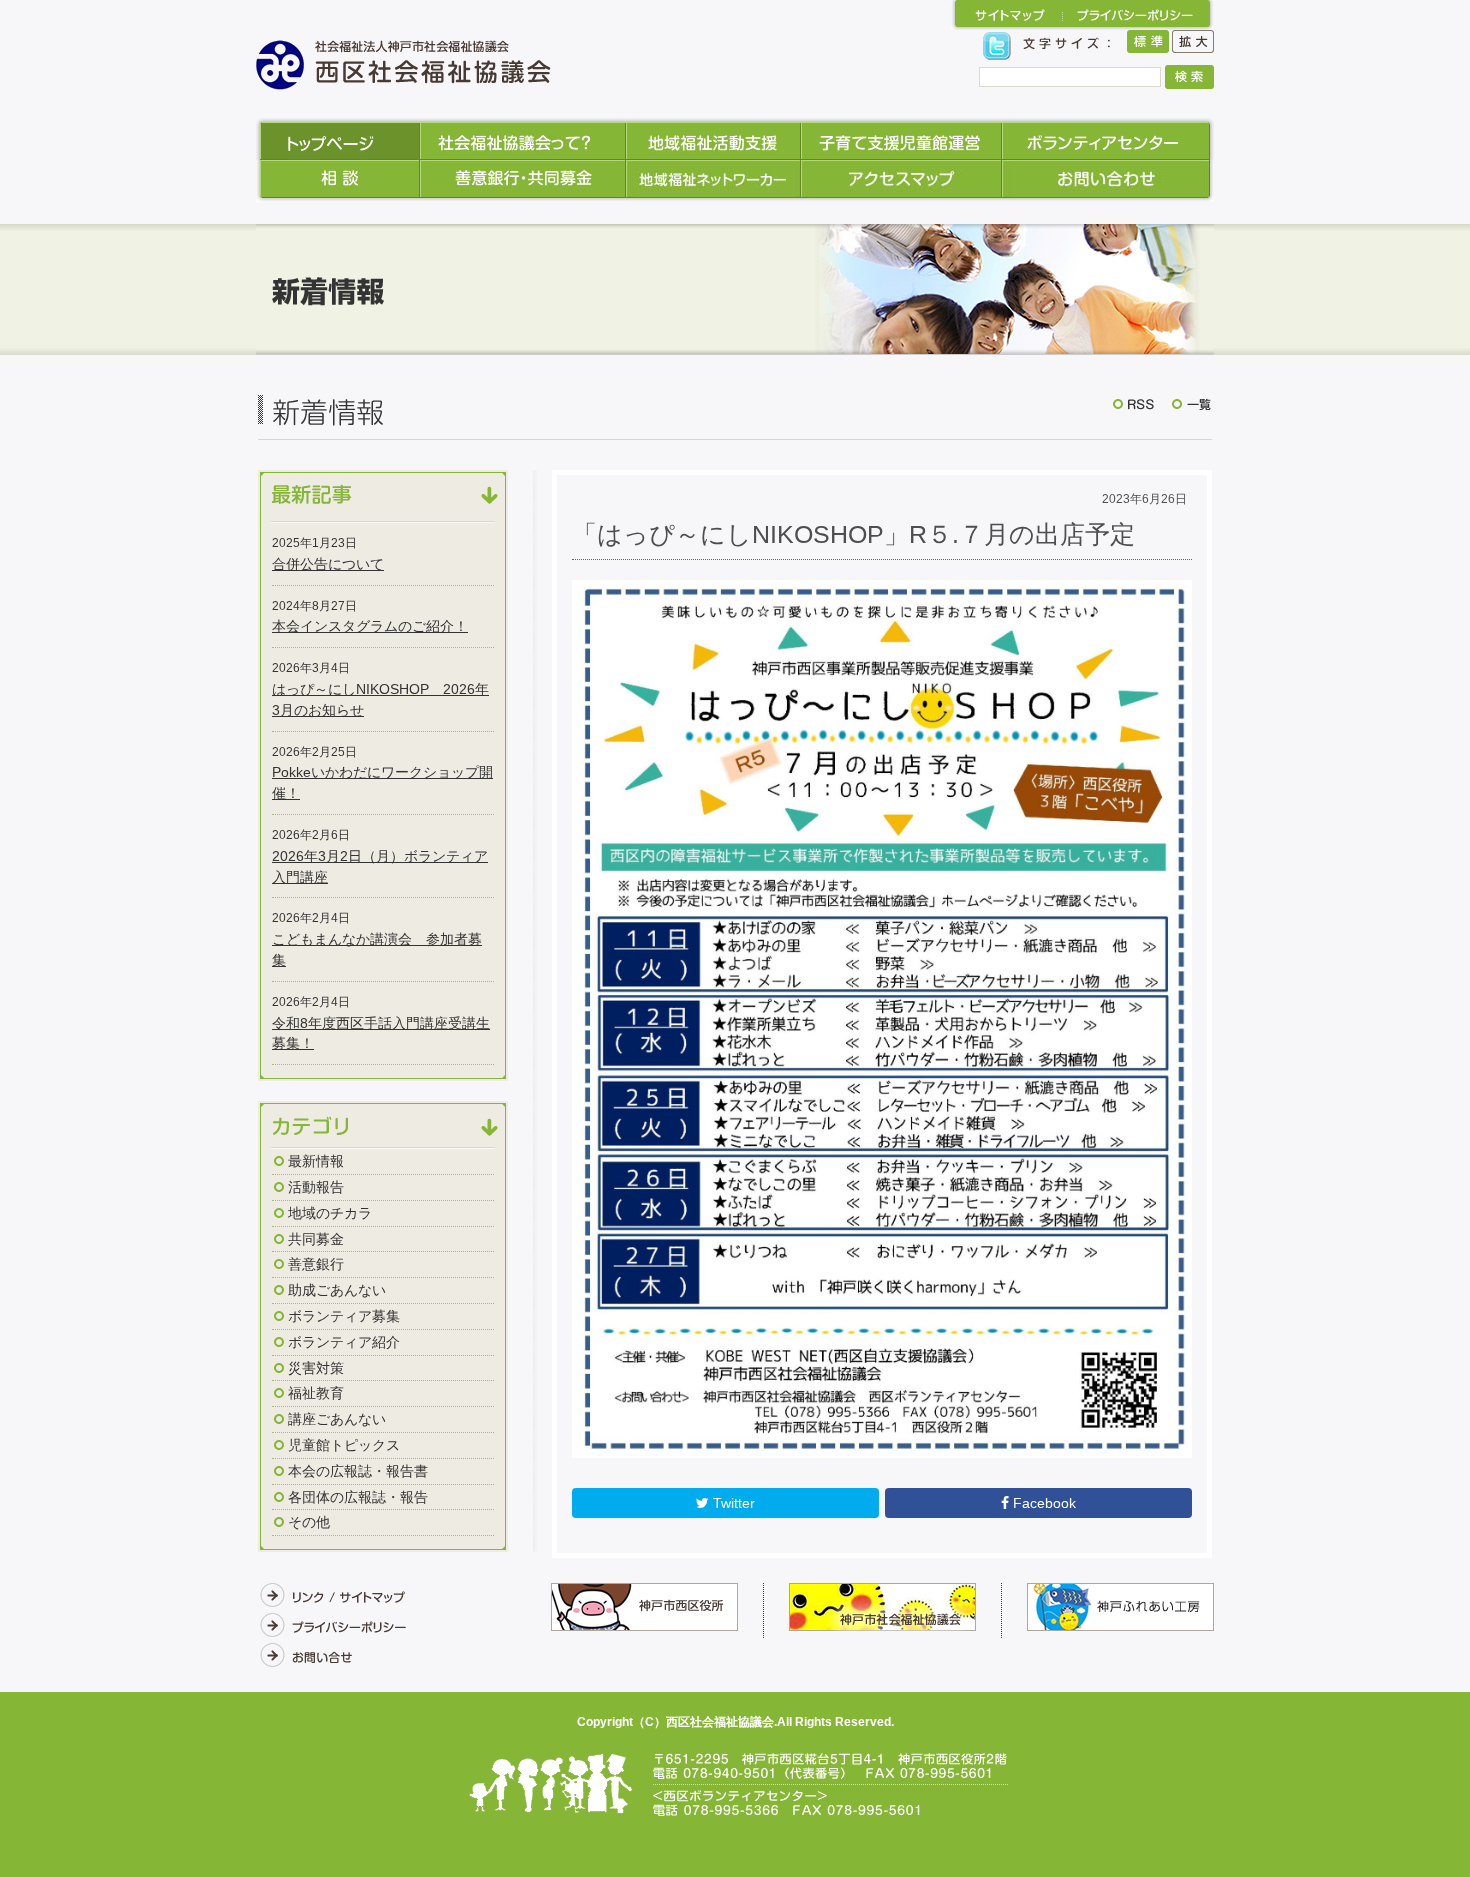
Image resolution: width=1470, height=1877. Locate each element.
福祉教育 (316, 1393)
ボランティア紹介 (344, 1342)
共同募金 (316, 1239)
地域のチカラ (330, 1213)
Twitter (732, 1503)
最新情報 (316, 1161)
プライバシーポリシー (1138, 15)
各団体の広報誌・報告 (358, 1497)
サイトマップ (1007, 15)
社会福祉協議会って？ (523, 139)
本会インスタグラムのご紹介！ (370, 626)
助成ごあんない (337, 1290)
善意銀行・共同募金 (523, 181)
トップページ (338, 139)
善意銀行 (316, 1264)
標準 (1148, 45)
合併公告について (328, 564)
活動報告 (316, 1187)
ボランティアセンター (1108, 139)
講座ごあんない (337, 1419)
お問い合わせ (1108, 181)
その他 (309, 1522)
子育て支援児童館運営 (901, 139)
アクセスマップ (901, 181)
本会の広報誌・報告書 (358, 1471)
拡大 (1193, 45)
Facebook (1042, 1503)
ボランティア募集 (344, 1316)
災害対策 (316, 1368)
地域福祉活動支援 (713, 139)
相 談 (338, 181)
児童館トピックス (344, 1445)
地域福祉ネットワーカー (713, 181)
